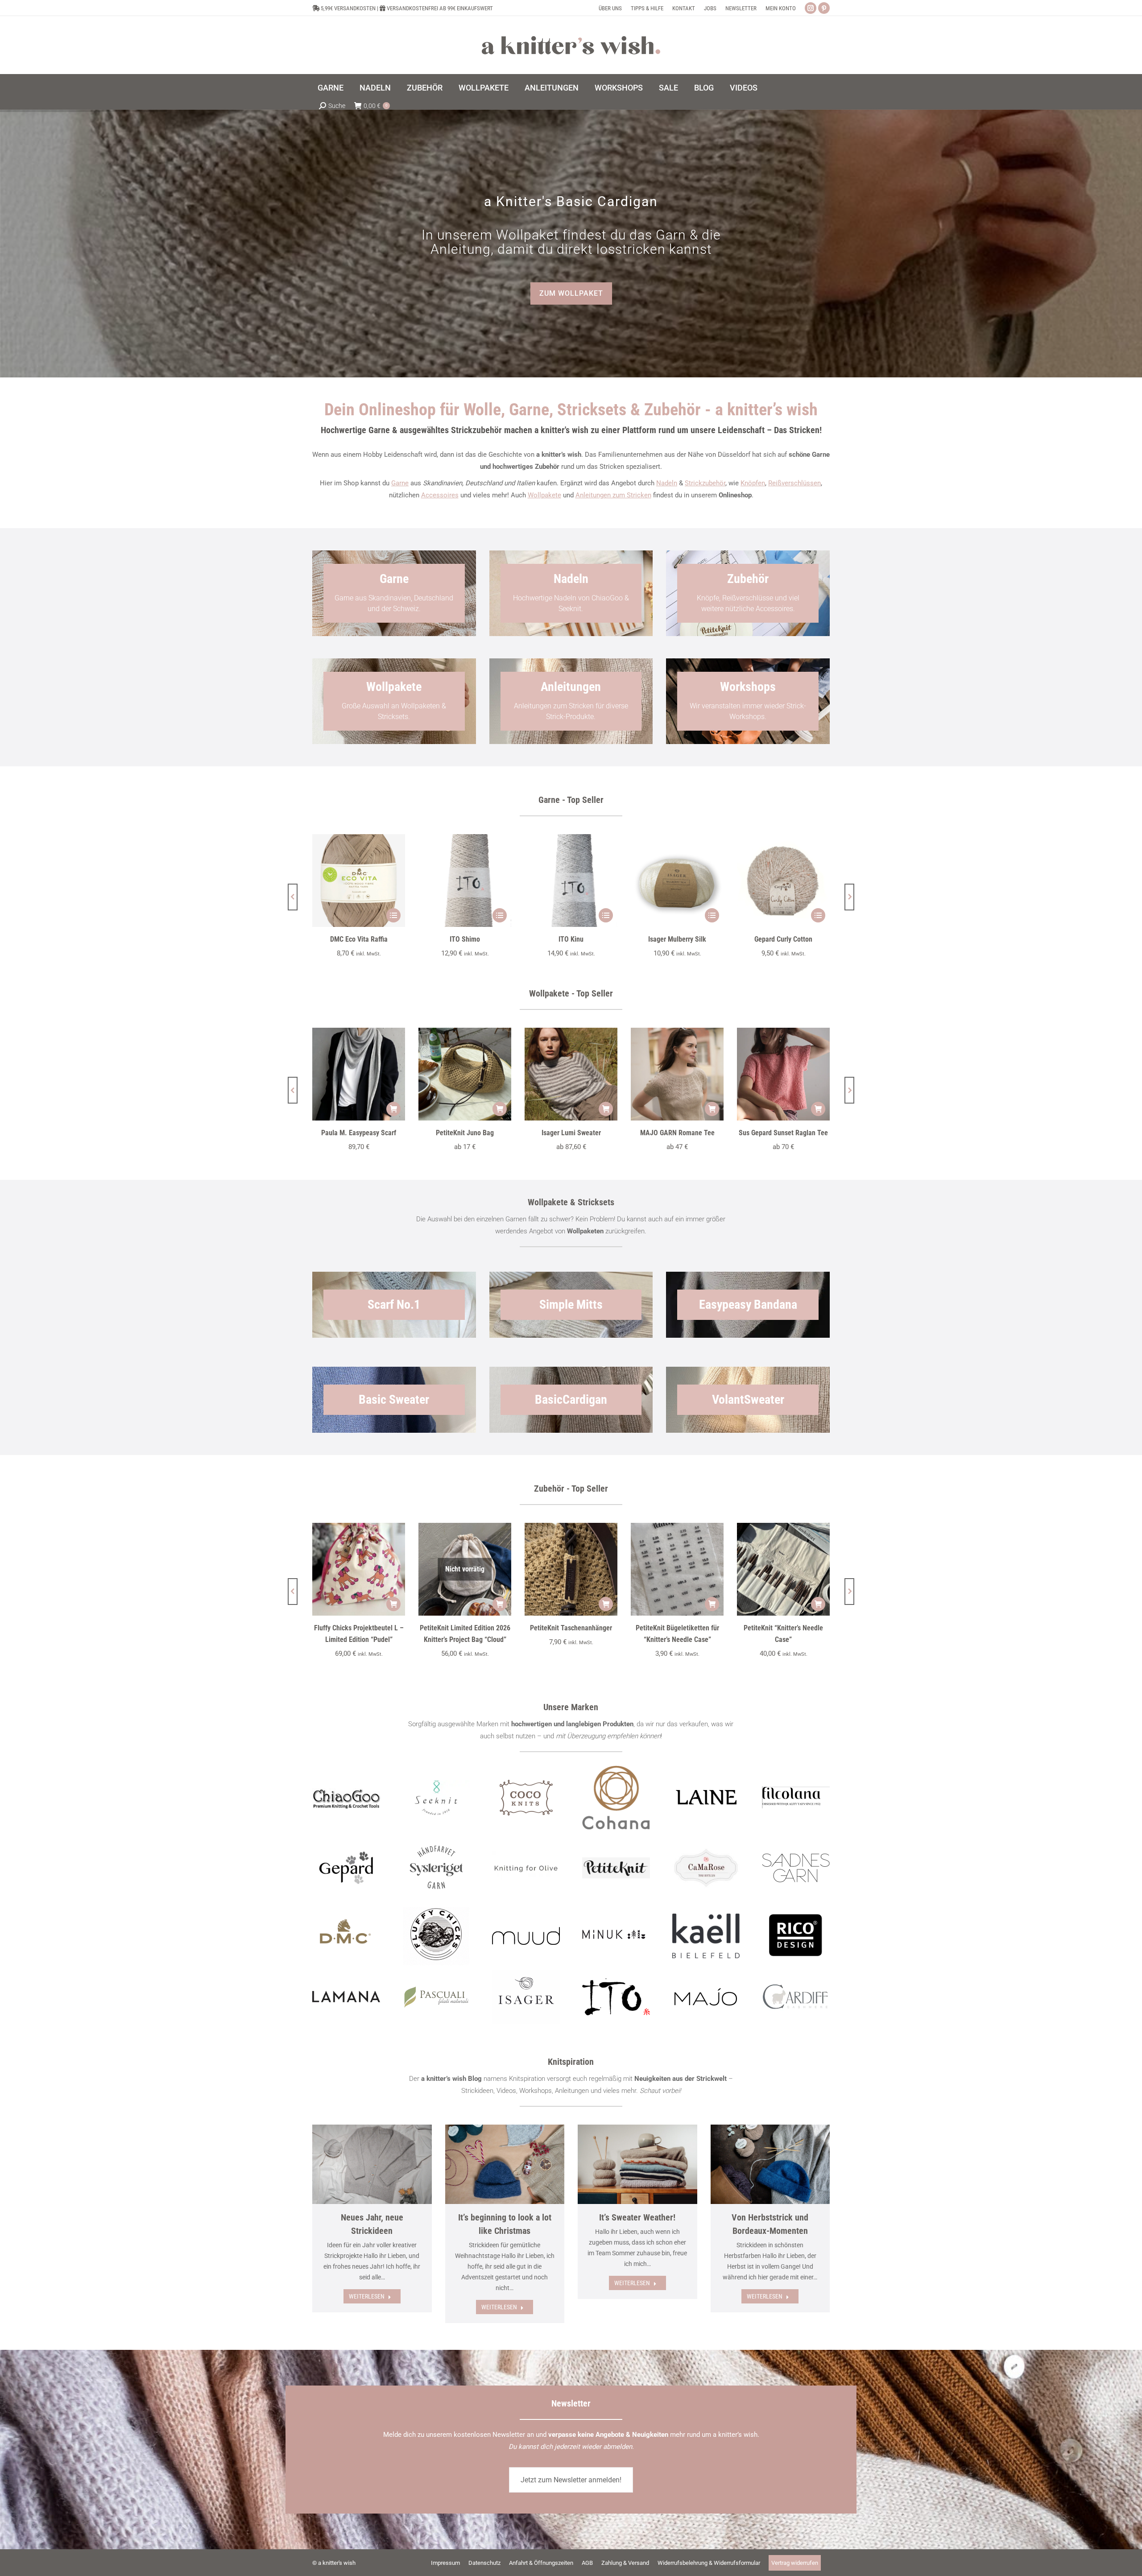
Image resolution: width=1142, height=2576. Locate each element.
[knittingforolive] (526, 1868)
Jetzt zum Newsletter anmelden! (571, 2480)
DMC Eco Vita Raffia (359, 939)
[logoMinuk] (616, 1934)
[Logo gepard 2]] (346, 1868)
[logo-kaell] (706, 1936)
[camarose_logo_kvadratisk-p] (706, 1868)
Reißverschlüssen (794, 483)
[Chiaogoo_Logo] (346, 1797)
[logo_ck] (526, 1798)
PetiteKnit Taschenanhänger (571, 1628)
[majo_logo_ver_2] (706, 1997)
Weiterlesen (367, 2296)
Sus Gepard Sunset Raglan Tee (783, 1133)
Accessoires (440, 495)
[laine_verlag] (706, 1798)
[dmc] (346, 1936)
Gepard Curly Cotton (783, 939)
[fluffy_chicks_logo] (436, 1936)
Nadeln (667, 483)
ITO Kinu (571, 939)
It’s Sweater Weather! (637, 2217)
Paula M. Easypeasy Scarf (359, 1133)
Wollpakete (544, 495)
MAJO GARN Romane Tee (677, 1133)
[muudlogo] (526, 1936)
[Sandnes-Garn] (796, 1868)
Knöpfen (753, 483)
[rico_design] (796, 1936)
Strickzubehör (705, 483)
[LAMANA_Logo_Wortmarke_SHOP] (346, 1997)
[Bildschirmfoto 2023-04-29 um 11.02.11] (796, 1798)
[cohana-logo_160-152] (616, 1798)
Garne (400, 483)
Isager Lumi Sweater (571, 1133)
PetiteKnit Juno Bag (465, 1133)
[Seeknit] (436, 1798)
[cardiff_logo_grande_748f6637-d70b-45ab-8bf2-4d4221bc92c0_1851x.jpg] (796, 1997)
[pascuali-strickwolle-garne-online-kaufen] (436, 1997)
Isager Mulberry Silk (677, 939)
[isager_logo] (526, 1997)
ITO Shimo (465, 939)
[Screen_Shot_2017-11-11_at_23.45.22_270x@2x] (616, 1868)
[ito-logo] (616, 1997)
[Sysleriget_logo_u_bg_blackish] (436, 1868)
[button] (293, 897)
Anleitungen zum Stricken (613, 495)
